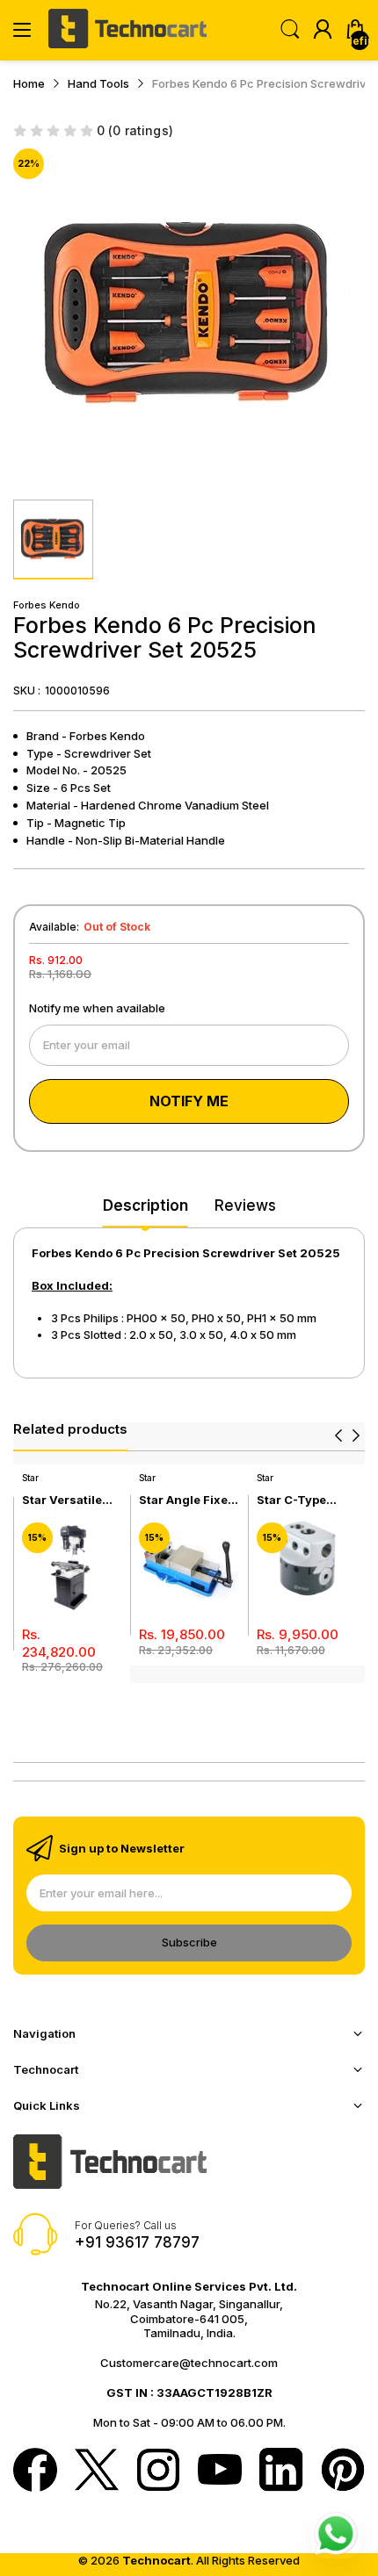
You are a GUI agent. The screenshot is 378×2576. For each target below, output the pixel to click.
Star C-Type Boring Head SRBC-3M (293, 1500)
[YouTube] (220, 2471)
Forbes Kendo (47, 605)
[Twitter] (97, 2472)
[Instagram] (158, 2472)
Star (30, 1478)
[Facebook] (35, 2472)
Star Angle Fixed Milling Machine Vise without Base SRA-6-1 (187, 1500)
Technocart (156, 2560)
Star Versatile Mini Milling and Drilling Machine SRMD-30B (71, 1500)
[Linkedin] (281, 2472)
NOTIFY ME (189, 1101)
